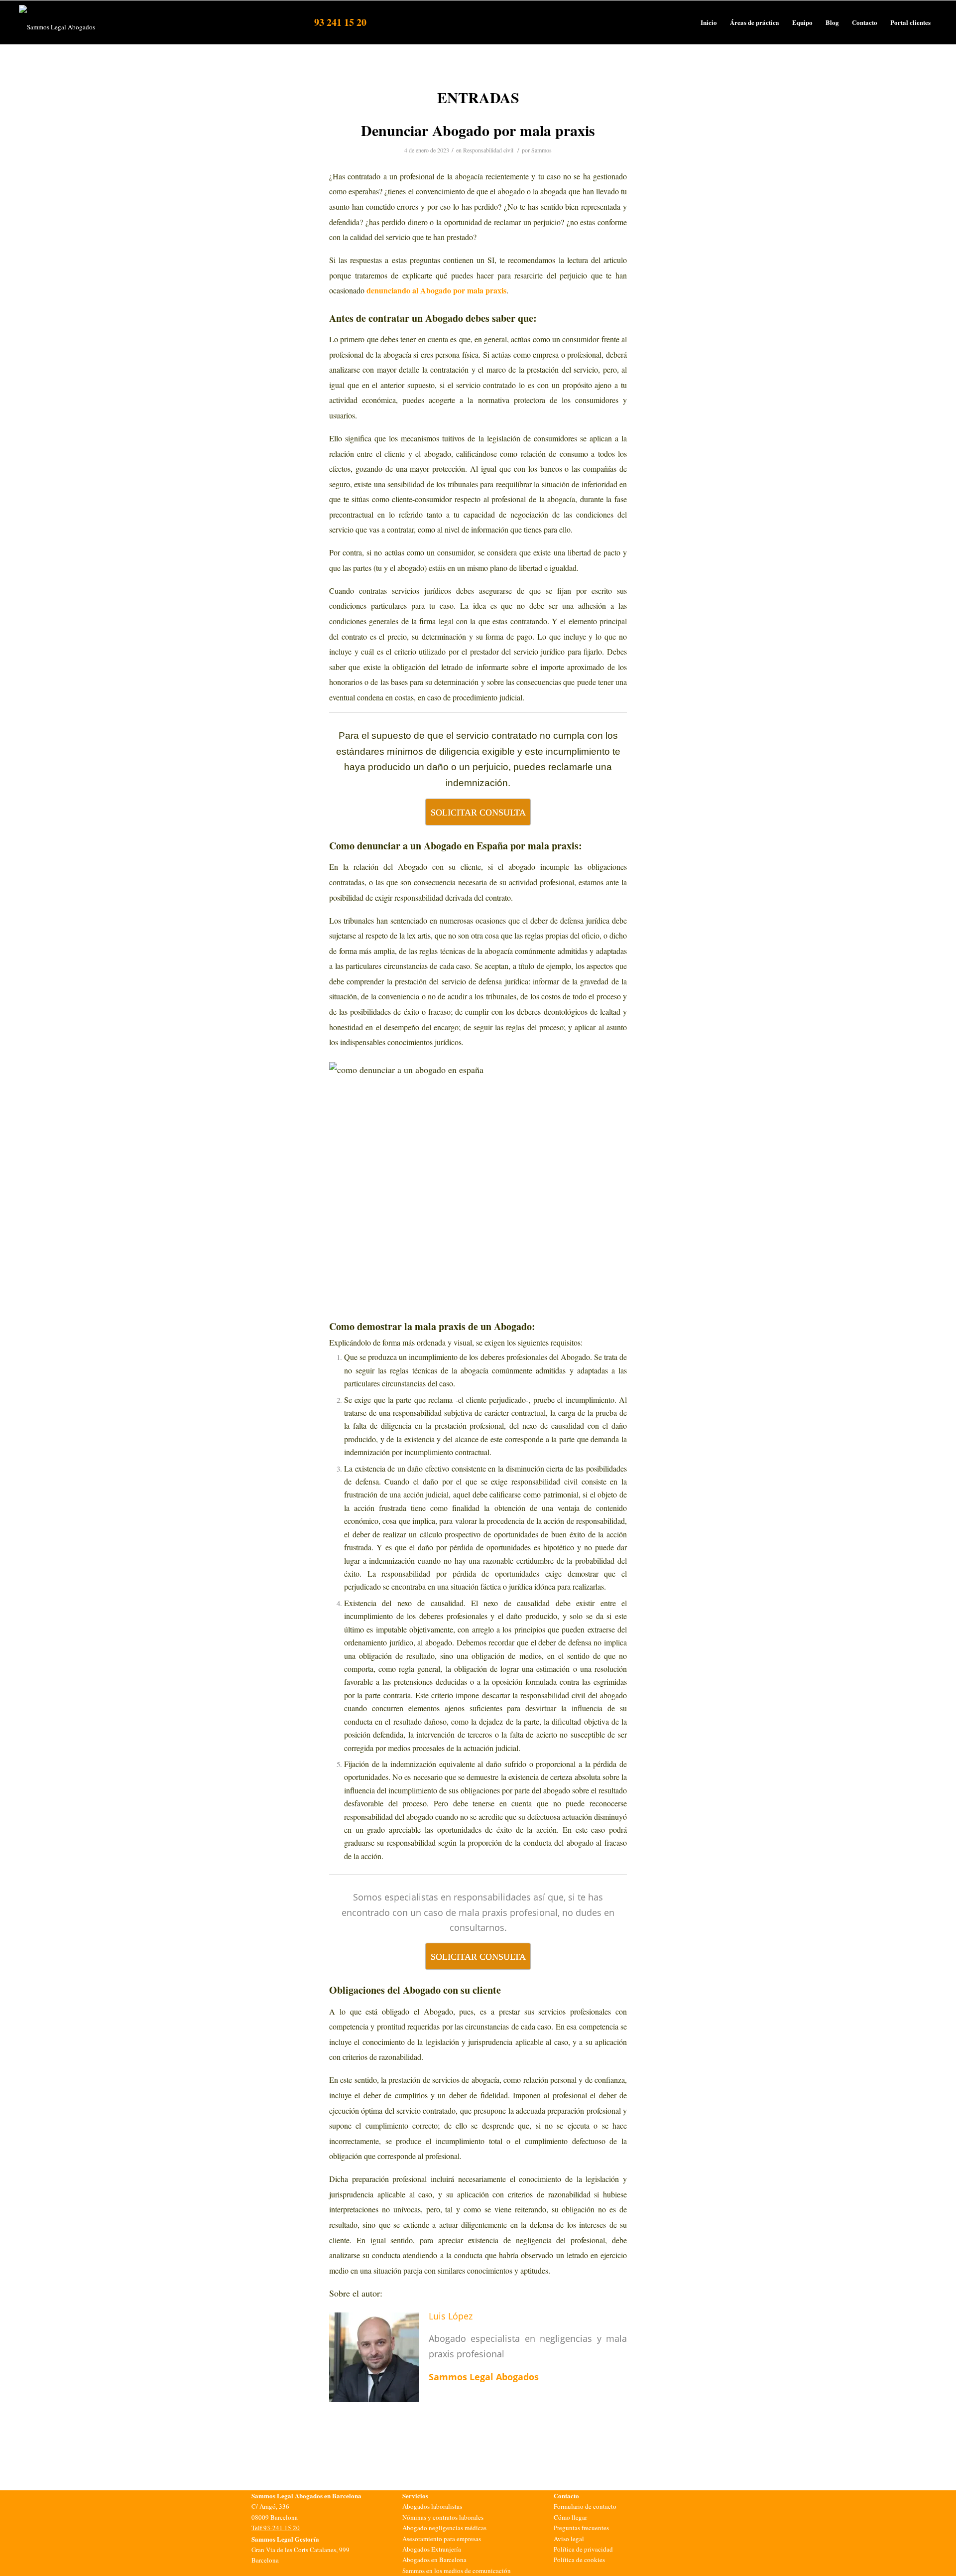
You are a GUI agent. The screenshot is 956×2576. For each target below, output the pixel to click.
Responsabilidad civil (488, 150)
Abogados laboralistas (432, 2506)
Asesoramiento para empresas (442, 2539)
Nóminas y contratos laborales (443, 2517)
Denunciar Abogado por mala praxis (478, 130)
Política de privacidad (583, 2549)
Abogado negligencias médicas (444, 2528)
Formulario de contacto (585, 2506)
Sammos (541, 150)
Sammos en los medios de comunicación (457, 2571)
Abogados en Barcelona (434, 2560)
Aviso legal (569, 2539)
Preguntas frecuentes (581, 2528)
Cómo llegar (570, 2517)
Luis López (451, 2316)
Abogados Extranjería (432, 2549)
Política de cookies (579, 2560)
